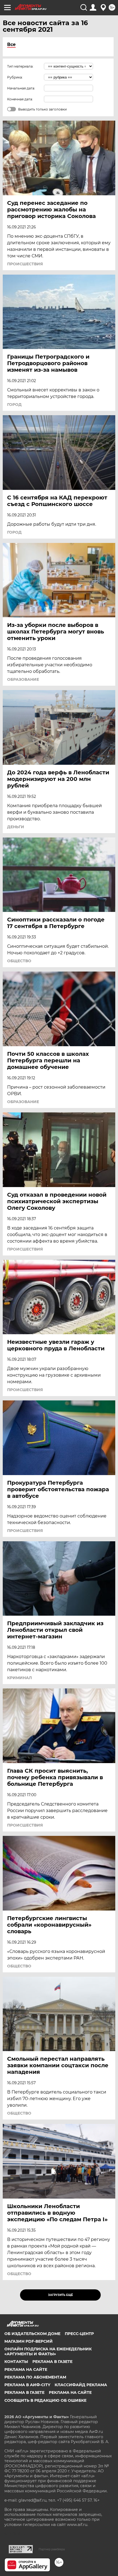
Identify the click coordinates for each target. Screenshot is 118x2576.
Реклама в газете (52, 2362)
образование (23, 679)
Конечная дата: (20, 99)
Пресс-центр (79, 2334)
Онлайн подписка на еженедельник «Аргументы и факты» (48, 2351)
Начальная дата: (21, 88)
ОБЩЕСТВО (19, 961)
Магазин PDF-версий (29, 2341)
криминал (19, 1678)
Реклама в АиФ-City (27, 2385)
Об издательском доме (32, 2334)
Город (14, 405)
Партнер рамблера (52, 2549)
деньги (16, 827)
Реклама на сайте (26, 2369)
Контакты (16, 2362)
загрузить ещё (61, 2295)
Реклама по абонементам (35, 2377)
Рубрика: (15, 77)
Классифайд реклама (81, 2385)
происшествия (25, 264)
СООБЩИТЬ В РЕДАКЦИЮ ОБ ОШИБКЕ (45, 2400)
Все (11, 44)
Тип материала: (20, 66)
